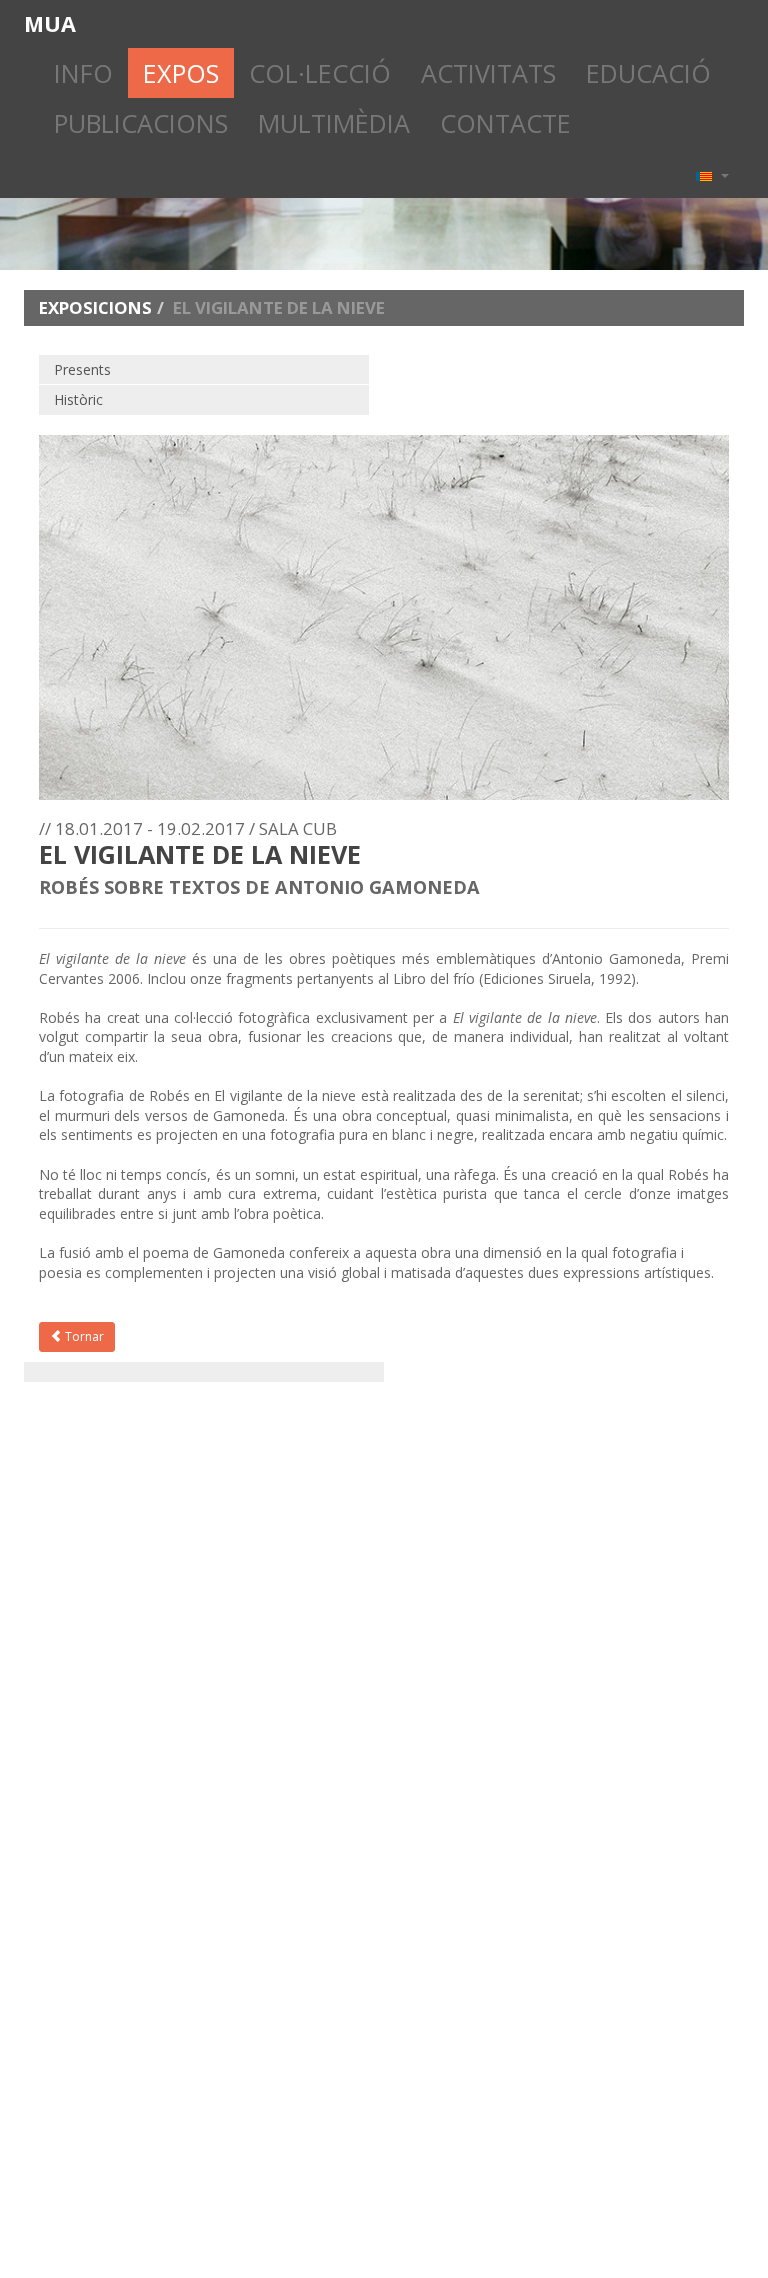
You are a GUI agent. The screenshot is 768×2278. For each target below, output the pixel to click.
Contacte (505, 123)
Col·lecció (320, 73)
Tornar (83, 1336)
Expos (181, 73)
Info (83, 73)
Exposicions (95, 307)
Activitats (488, 73)
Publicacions (141, 123)
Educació (648, 73)
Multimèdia (334, 123)
